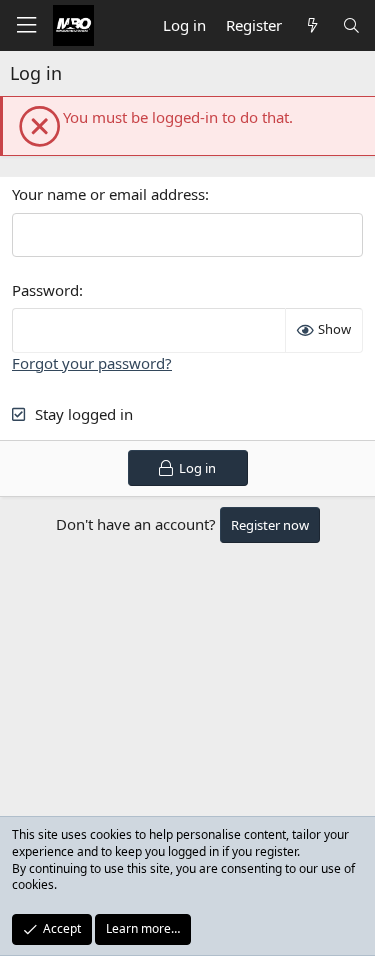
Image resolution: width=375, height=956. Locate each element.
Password (45, 290)
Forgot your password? (92, 363)
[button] (26, 25)
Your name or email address (108, 194)
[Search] (351, 25)
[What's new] (311, 25)
